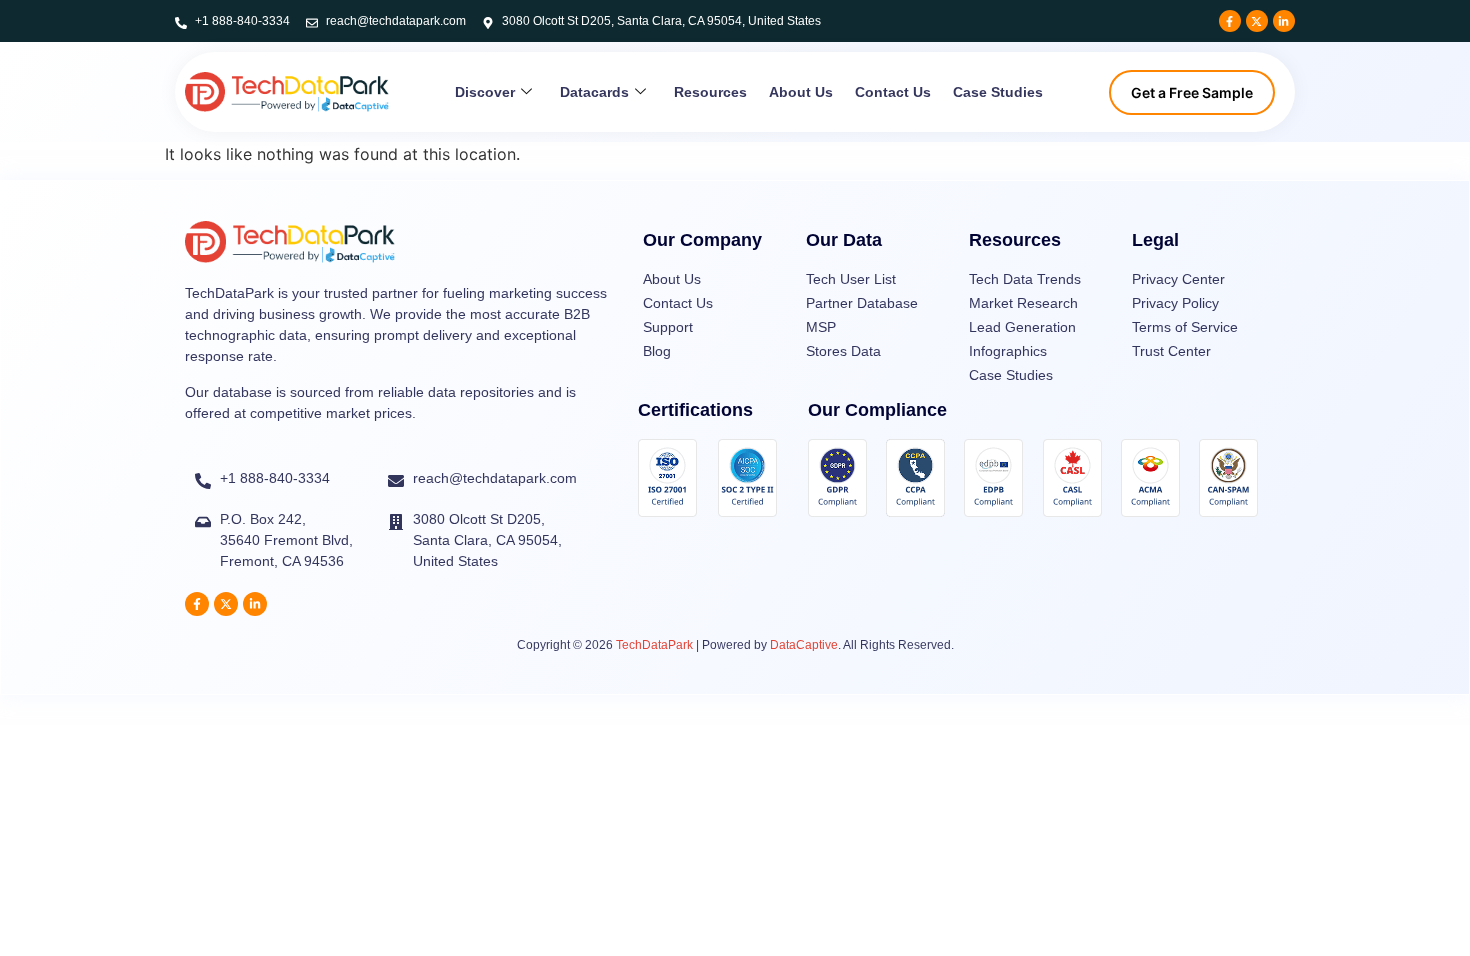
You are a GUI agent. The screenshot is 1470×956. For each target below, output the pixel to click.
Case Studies (998, 92)
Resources (710, 92)
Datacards (594, 92)
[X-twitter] (1257, 21)
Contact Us (893, 92)
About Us (801, 92)
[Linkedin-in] (1284, 21)
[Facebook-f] (1230, 21)
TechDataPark (654, 645)
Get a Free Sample (1192, 92)
